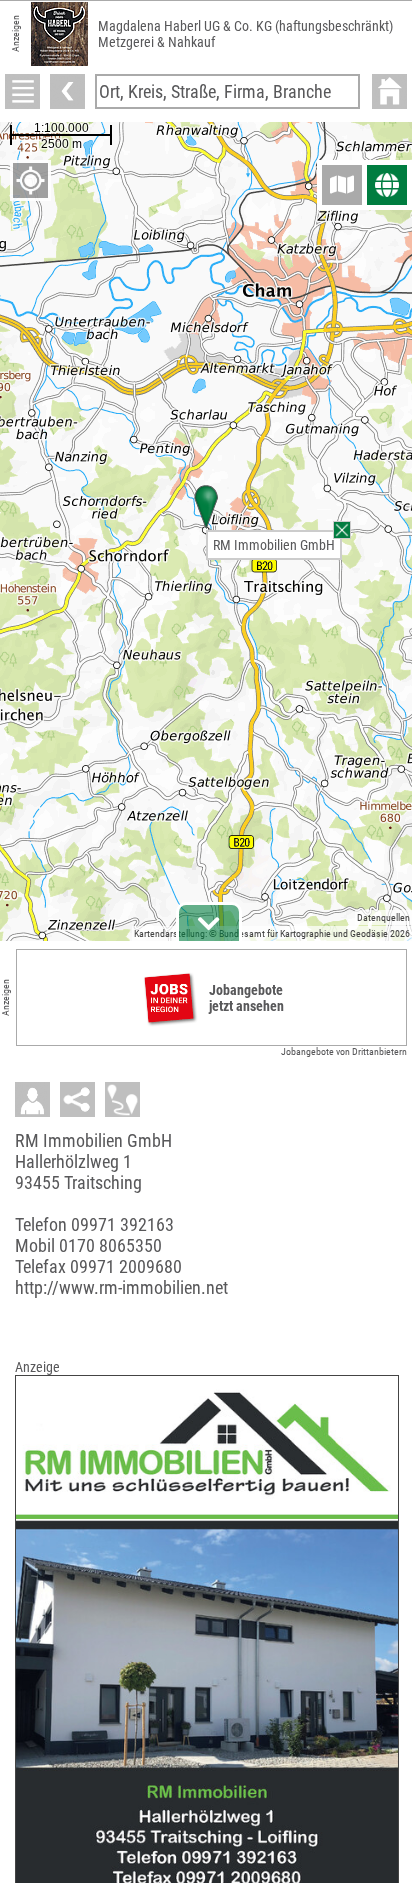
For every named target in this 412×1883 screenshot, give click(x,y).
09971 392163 (122, 1224)
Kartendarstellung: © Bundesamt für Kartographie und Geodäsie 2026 (272, 933)
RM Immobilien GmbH (274, 545)
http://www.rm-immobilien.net (121, 1287)
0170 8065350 (110, 1245)
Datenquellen (383, 917)
